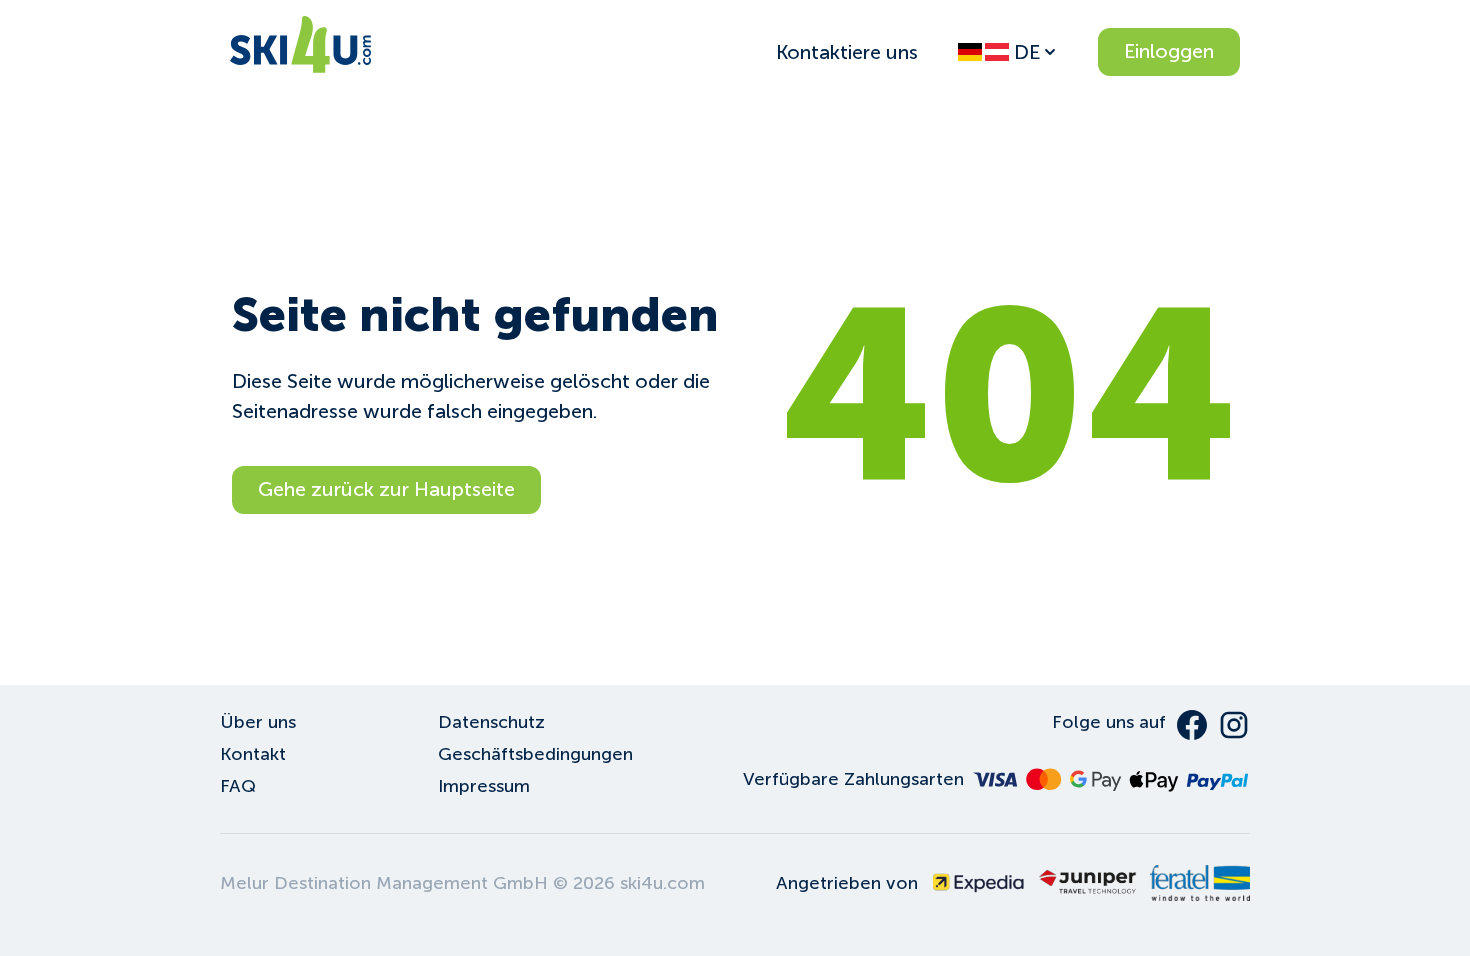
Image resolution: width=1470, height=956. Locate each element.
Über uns (258, 722)
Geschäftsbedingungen (535, 754)
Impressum (484, 786)
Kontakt (253, 754)
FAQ (238, 786)
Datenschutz (491, 722)
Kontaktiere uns (847, 52)
